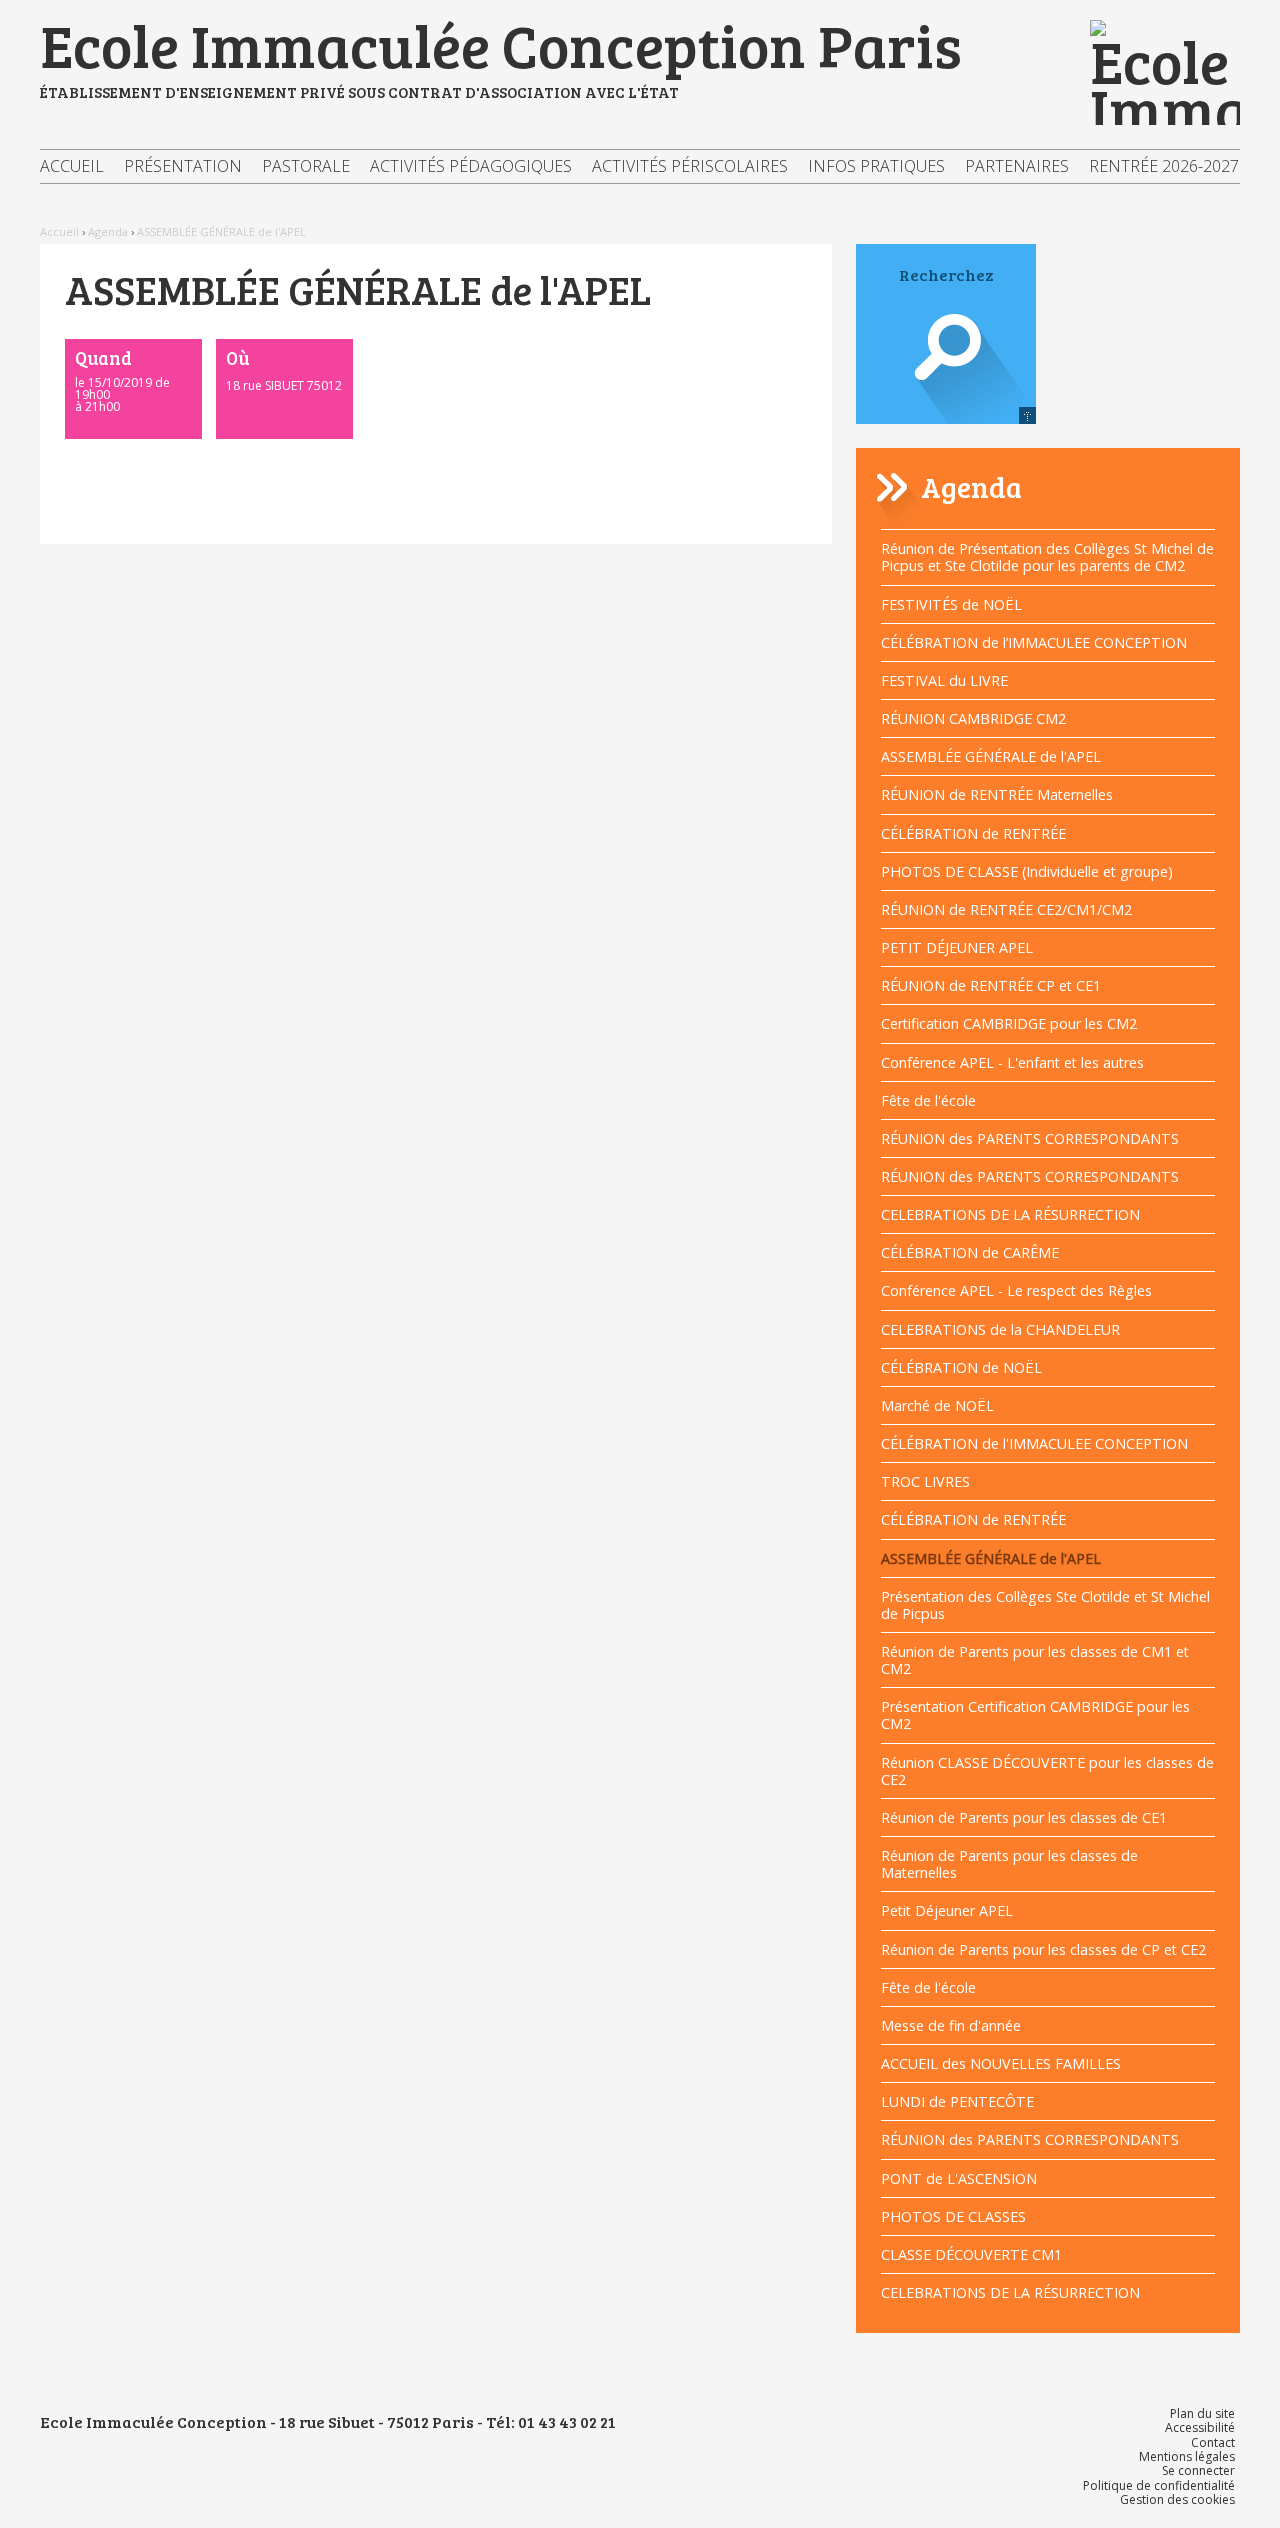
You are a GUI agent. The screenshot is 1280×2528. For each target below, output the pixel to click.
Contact (1213, 2442)
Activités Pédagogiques (471, 166)
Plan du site (1202, 2413)
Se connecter (1198, 2470)
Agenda (108, 231)
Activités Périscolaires (690, 166)
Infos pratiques (876, 166)
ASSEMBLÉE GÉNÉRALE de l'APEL (221, 231)
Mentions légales (1187, 2456)
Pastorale (306, 166)
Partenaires (1017, 166)
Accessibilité (1200, 2427)
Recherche (946, 375)
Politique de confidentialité (1159, 2485)
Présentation (183, 166)
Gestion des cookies (1177, 2499)
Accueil (72, 166)
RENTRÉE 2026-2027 (1164, 166)
